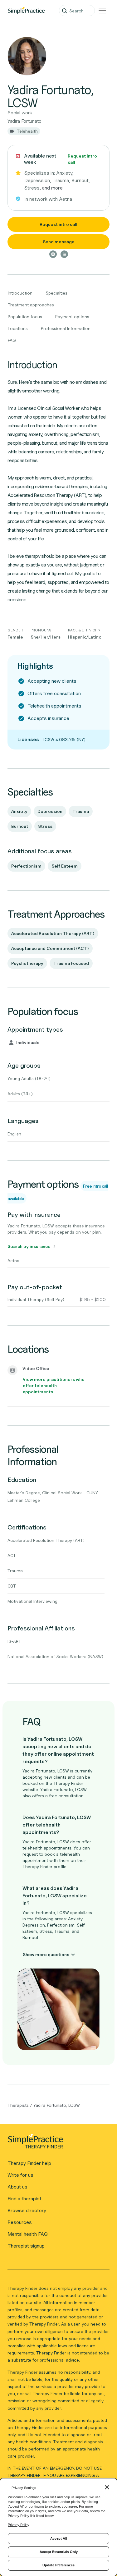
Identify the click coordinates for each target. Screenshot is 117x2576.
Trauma (81, 811)
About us (17, 2187)
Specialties (56, 293)
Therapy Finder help (29, 2163)
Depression (50, 811)
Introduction (20, 293)
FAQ (12, 340)
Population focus (25, 316)
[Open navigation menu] (102, 11)
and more (52, 188)
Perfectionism (26, 866)
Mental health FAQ (28, 2234)
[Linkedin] (64, 254)
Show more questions (46, 1954)
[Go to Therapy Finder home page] (26, 11)
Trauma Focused (71, 963)
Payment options (72, 316)
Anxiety (19, 811)
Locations (18, 328)
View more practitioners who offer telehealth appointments (54, 1385)
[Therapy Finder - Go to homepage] (56, 2143)
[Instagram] (53, 254)
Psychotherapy (27, 963)
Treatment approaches (31, 305)
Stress (45, 826)
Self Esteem (65, 866)
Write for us (20, 2175)
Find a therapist (24, 2199)
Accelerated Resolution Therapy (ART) (53, 933)
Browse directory (27, 2210)
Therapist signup (26, 2246)
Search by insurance (29, 1246)
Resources (20, 2222)
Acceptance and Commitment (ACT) (50, 948)
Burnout (20, 826)
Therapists (18, 2105)
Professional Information (66, 328)
